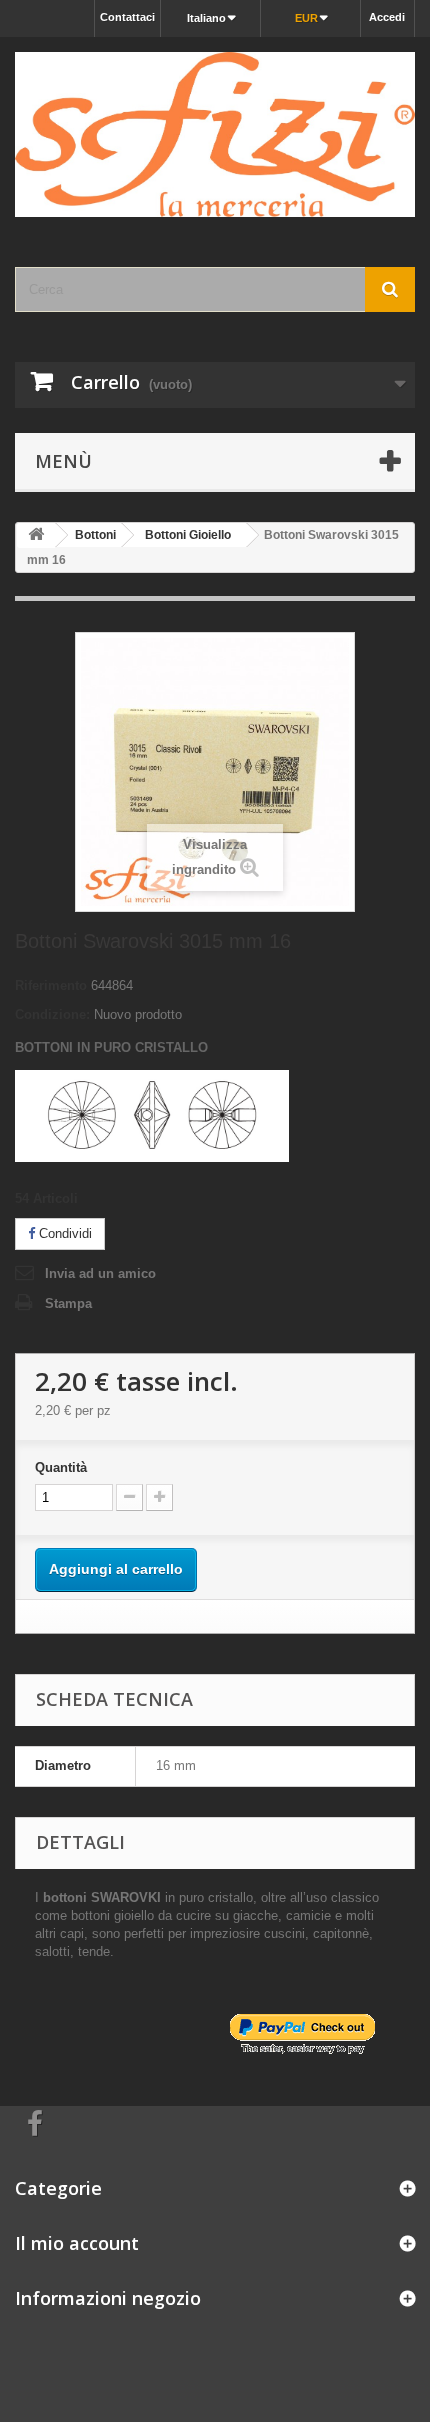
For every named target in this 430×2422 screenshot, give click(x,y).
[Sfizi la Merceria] (215, 134)
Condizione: (52, 1014)
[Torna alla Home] (36, 535)
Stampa (68, 1303)
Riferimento (51, 985)
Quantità (61, 1467)
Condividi (63, 1233)
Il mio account (77, 2243)
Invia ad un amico (100, 1273)
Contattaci (127, 17)
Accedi (387, 17)
